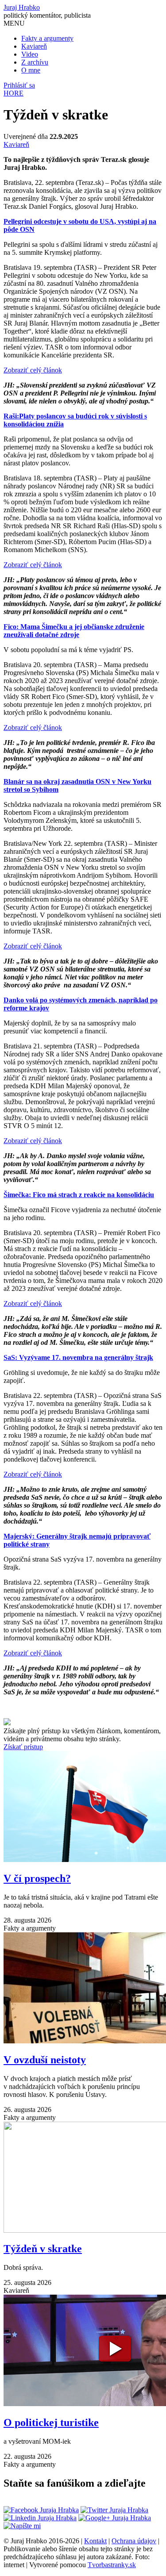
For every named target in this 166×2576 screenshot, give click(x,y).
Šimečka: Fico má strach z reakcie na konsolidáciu (79, 1195)
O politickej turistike (51, 2422)
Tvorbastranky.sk (112, 2565)
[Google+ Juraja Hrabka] (115, 2518)
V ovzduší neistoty (45, 2060)
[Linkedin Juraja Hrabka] (40, 2518)
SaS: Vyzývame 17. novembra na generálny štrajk (78, 1357)
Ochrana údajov (134, 2541)
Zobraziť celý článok (33, 370)
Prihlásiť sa (19, 85)
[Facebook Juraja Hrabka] (41, 2510)
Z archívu (35, 62)
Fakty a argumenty (47, 38)
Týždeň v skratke (43, 2249)
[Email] (22, 2526)
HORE (14, 93)
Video (30, 54)
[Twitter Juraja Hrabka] (114, 2510)
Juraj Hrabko (22, 7)
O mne (31, 70)
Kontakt (95, 2541)
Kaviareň (34, 46)
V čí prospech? (37, 1878)
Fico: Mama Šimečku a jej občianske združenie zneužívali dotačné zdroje (74, 631)
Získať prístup (23, 1747)
